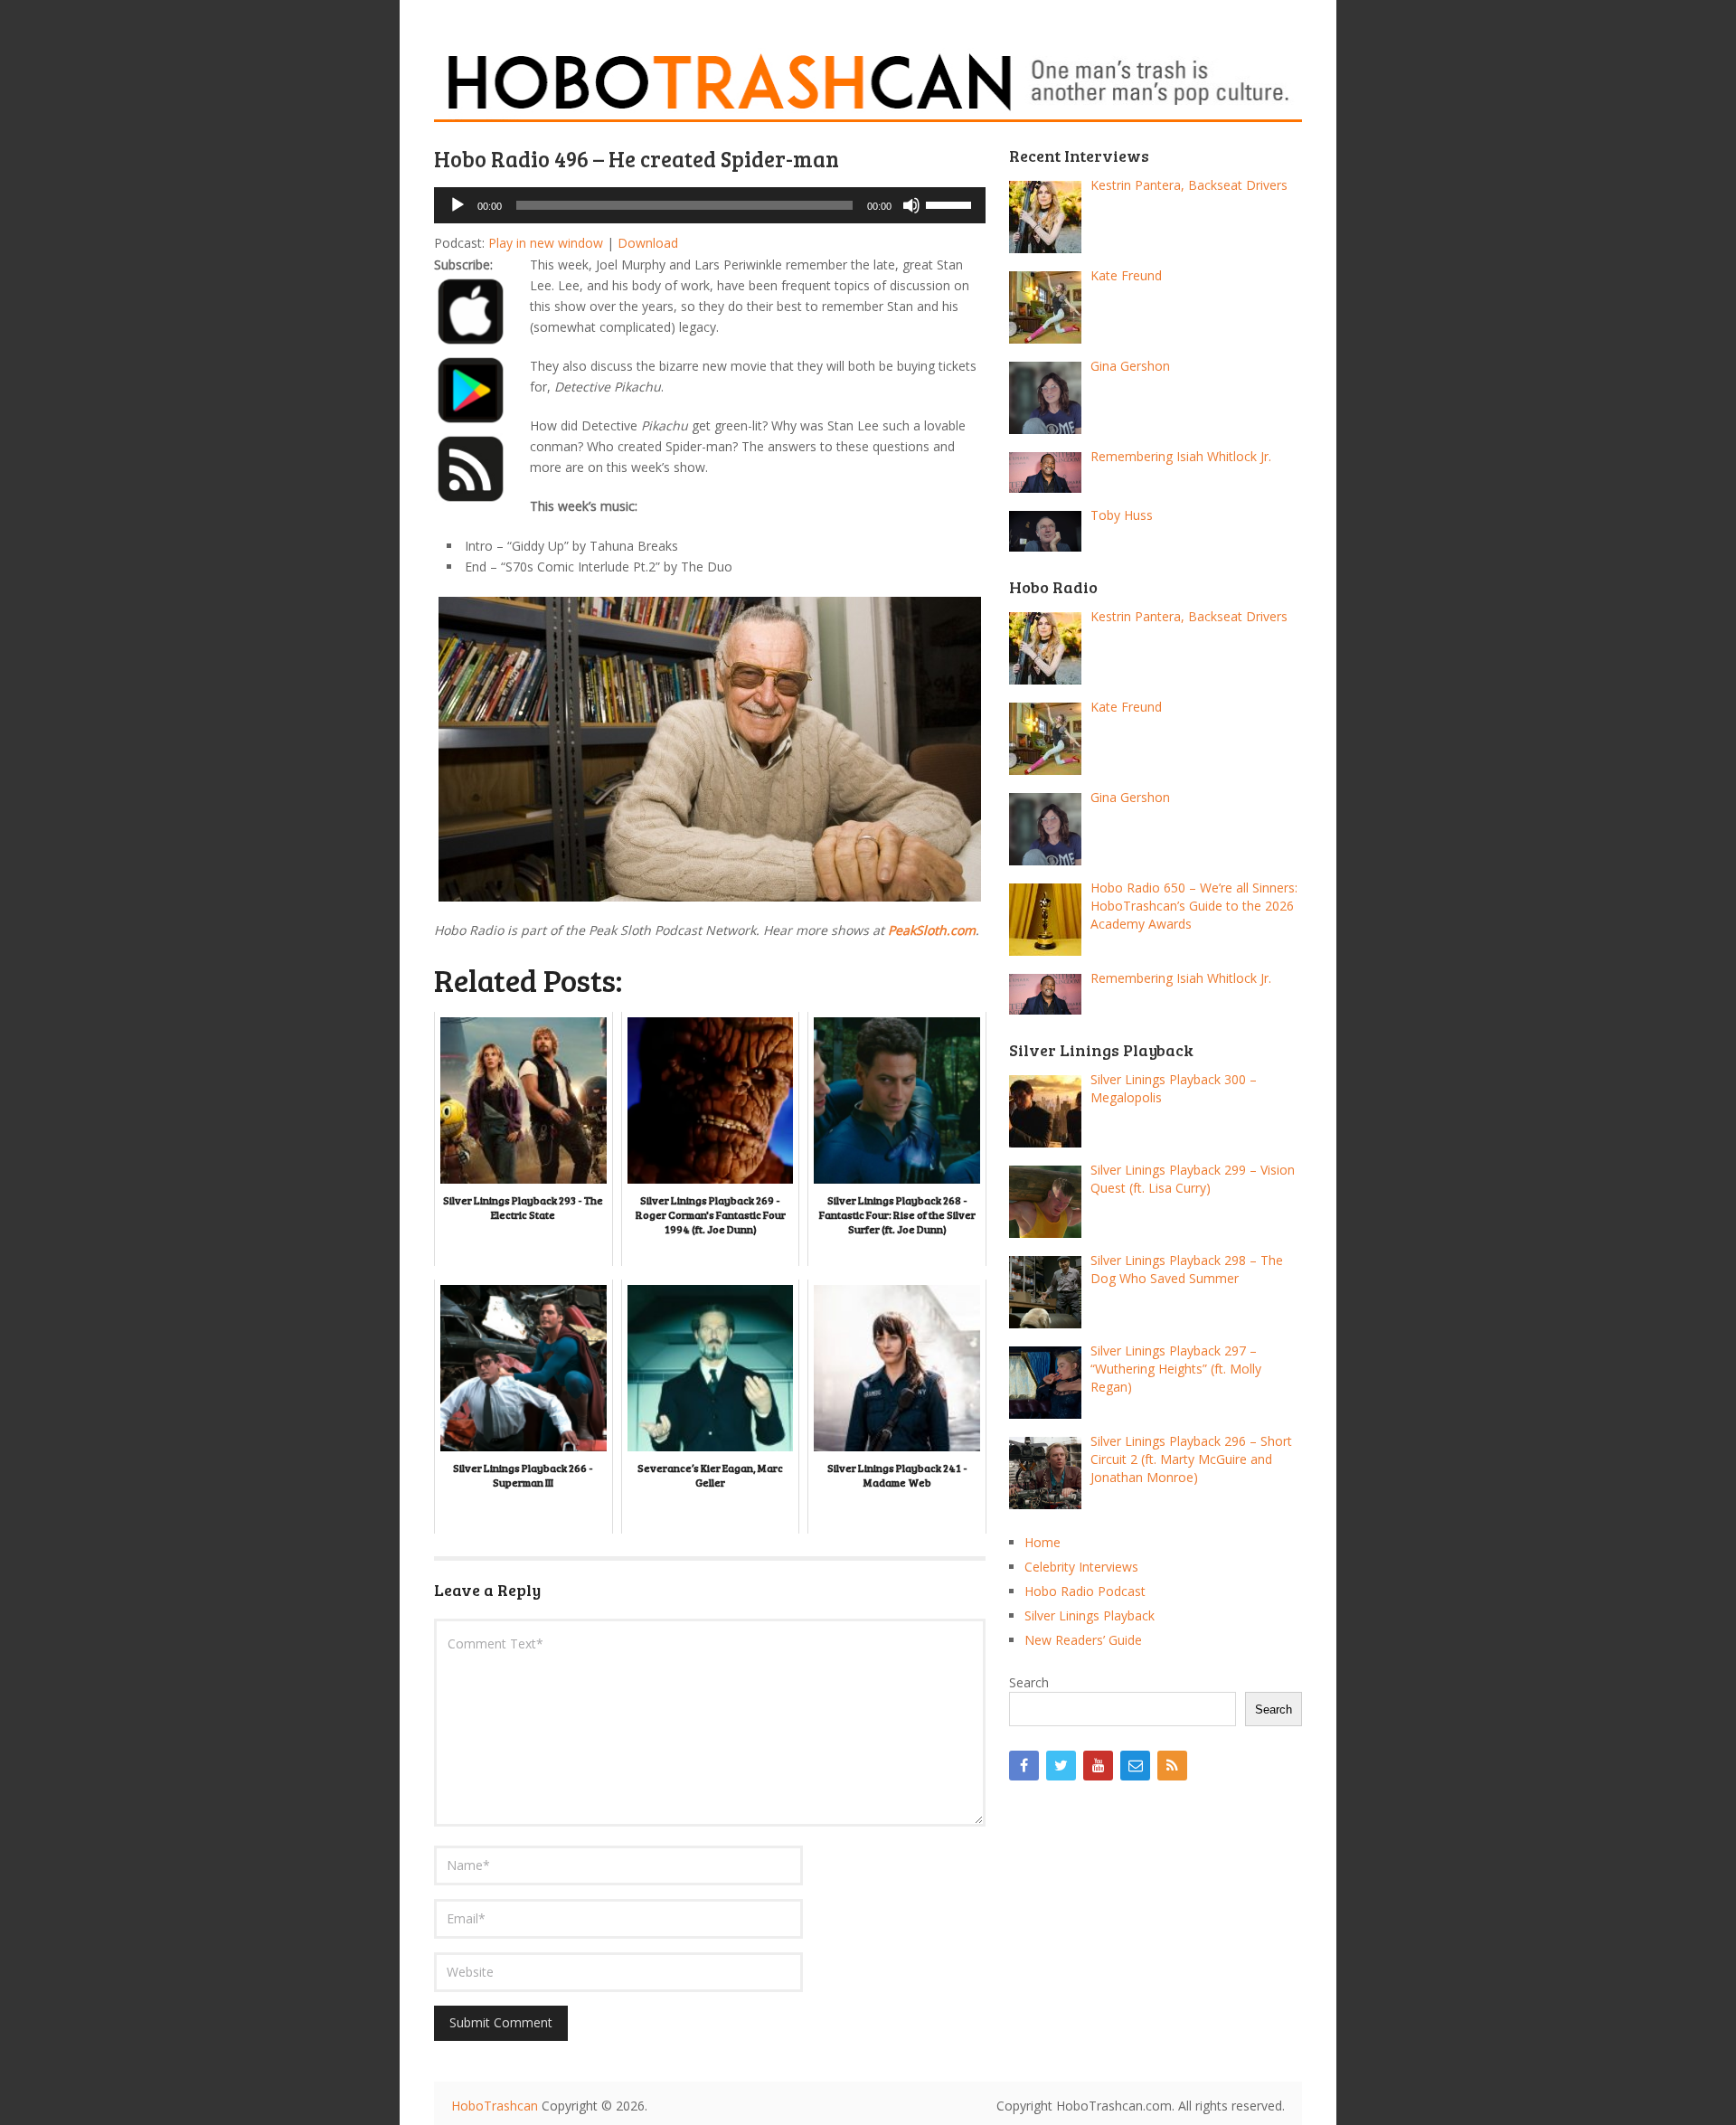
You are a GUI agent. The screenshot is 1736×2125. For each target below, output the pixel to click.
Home (1043, 1542)
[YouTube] (1098, 1766)
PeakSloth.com (932, 930)
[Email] (1135, 1766)
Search (1029, 1682)
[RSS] (1172, 1766)
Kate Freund (1126, 275)
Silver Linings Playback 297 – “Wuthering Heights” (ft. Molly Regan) (1176, 1369)
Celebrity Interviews (1081, 1567)
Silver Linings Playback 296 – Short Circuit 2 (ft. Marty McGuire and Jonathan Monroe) (1191, 1459)
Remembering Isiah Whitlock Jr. (1181, 456)
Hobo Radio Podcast (1085, 1591)
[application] (710, 205)
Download (648, 243)
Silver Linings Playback (1090, 1615)
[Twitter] (1061, 1766)
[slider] (951, 203)
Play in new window (546, 243)
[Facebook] (1024, 1766)
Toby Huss (1122, 515)
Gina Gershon (1130, 366)
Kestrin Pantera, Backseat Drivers (1189, 185)
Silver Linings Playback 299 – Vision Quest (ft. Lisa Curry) (1193, 1179)
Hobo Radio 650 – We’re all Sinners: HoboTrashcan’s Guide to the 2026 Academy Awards (1194, 906)
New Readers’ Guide (1083, 1640)
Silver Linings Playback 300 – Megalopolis (1174, 1088)
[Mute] (911, 205)
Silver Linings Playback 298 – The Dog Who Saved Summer (1187, 1269)
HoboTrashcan (495, 2106)
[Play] (458, 205)
